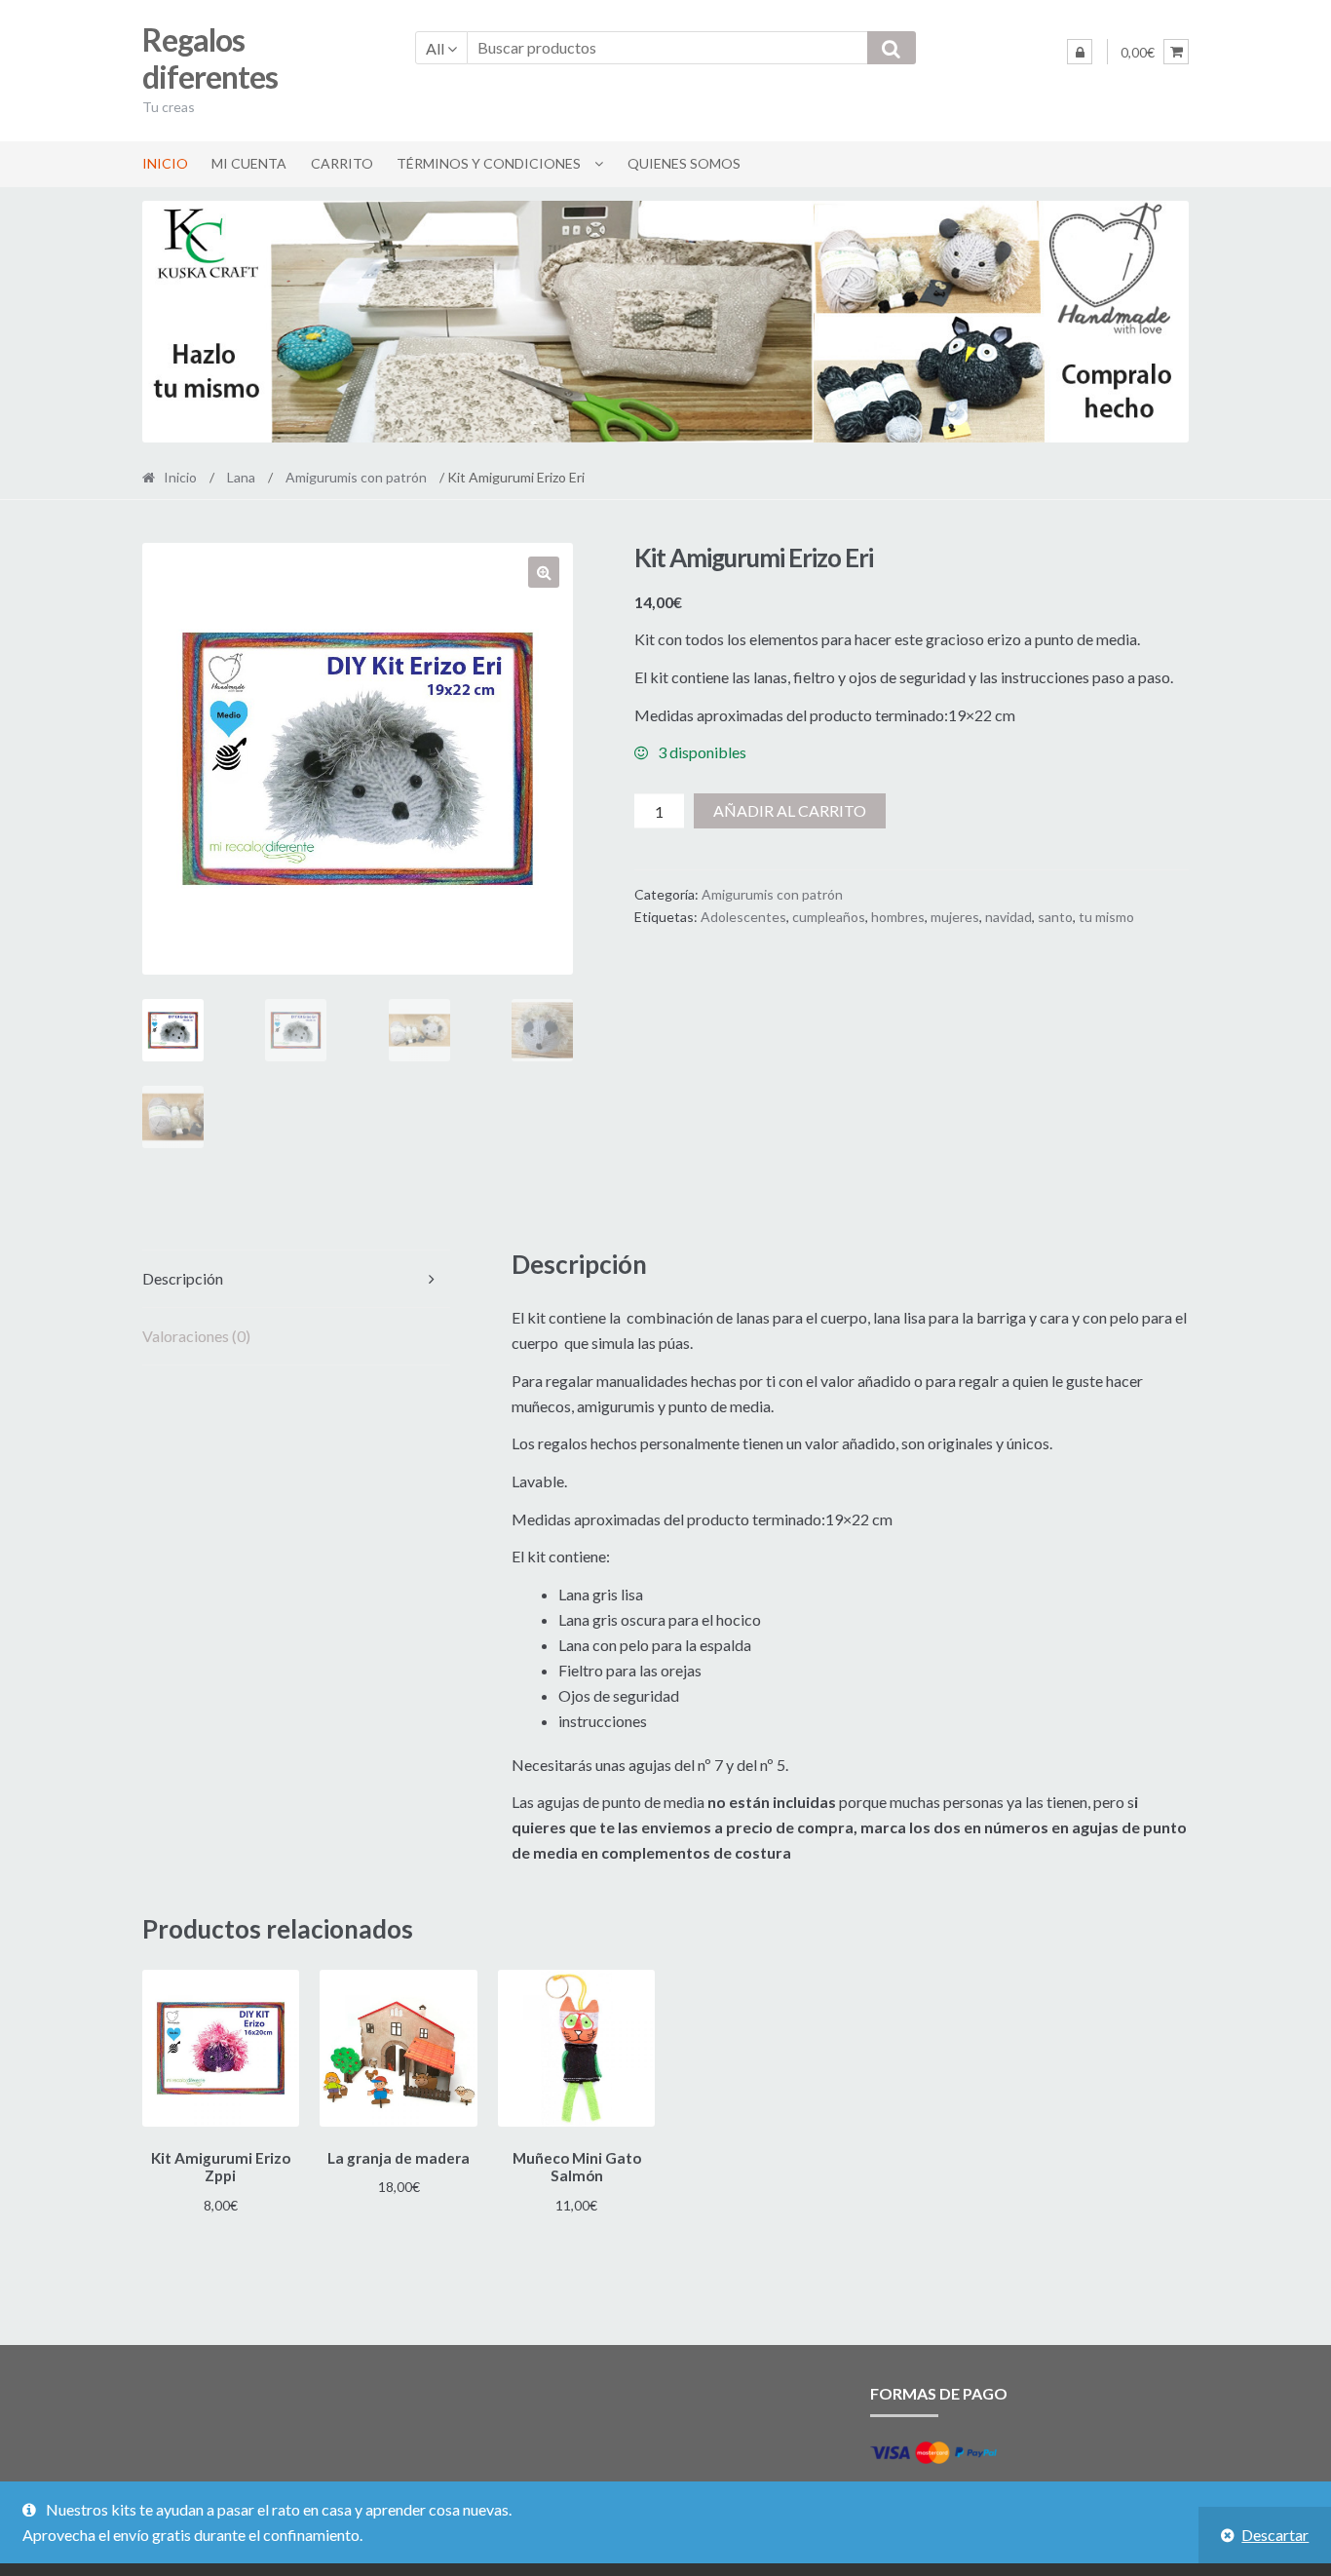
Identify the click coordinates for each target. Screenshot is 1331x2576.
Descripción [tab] (183, 1278)
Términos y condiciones (489, 163)
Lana (241, 477)
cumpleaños (829, 917)
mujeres (955, 917)
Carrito (342, 163)
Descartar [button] (1275, 2535)
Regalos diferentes (210, 58)
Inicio (165, 163)
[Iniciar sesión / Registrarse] (1080, 52)
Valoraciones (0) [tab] (196, 1336)
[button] (544, 572)
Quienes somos (684, 163)
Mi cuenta (249, 163)
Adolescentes (743, 917)
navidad (1008, 917)
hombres (898, 917)
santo (1055, 917)
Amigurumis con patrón (356, 477)
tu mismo (1106, 917)
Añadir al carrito (790, 810)
